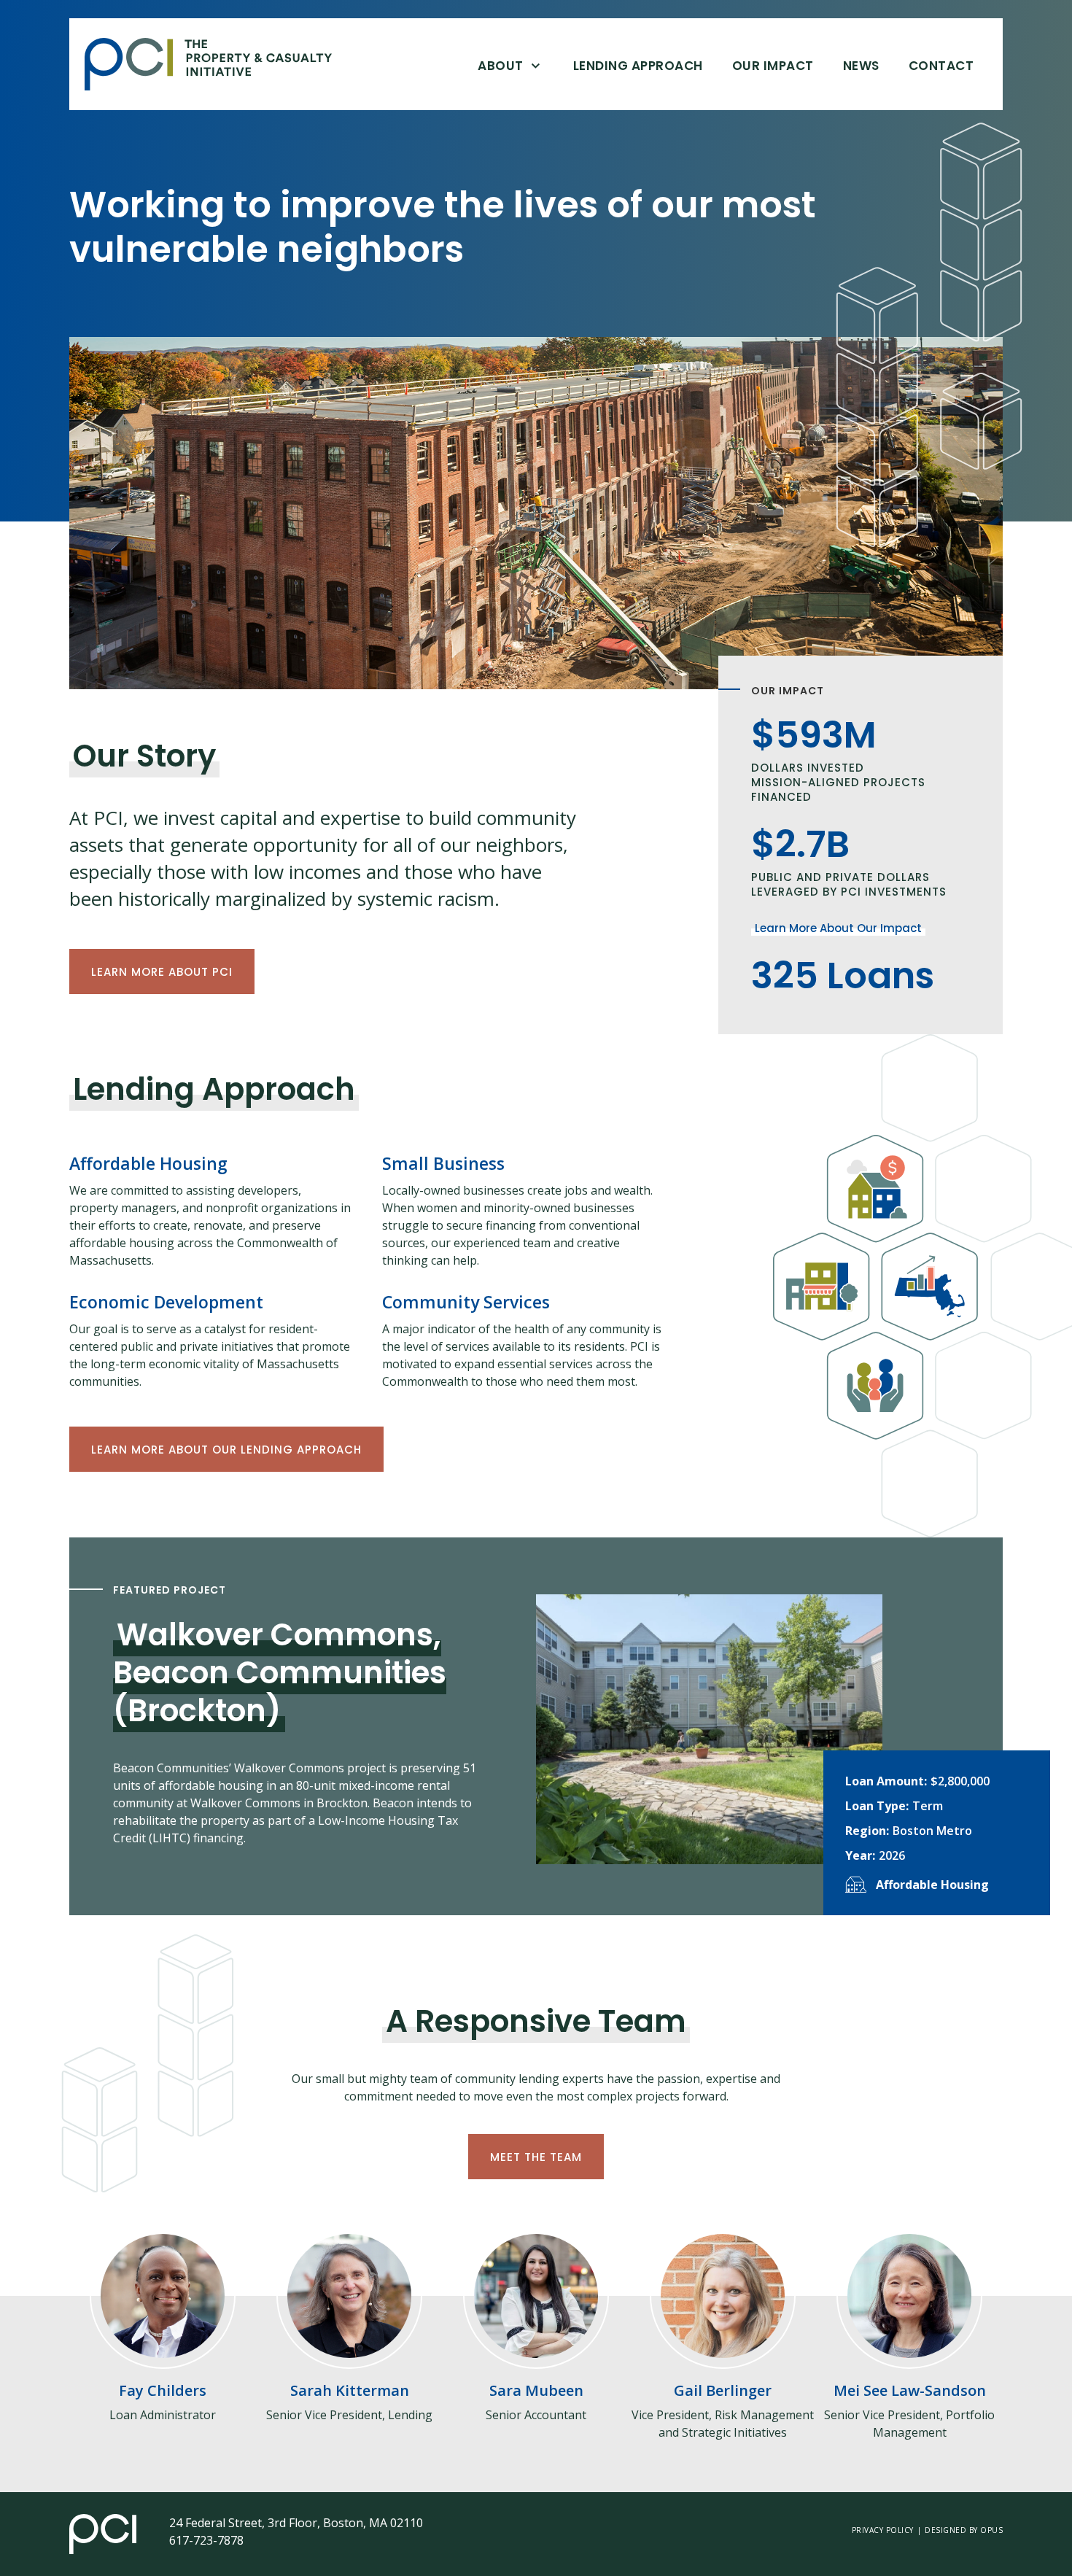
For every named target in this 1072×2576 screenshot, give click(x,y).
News (861, 66)
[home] (219, 64)
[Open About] (536, 65)
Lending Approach (638, 66)
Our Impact (773, 66)
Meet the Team (536, 2157)
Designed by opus (964, 2530)
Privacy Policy (883, 2530)
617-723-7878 (206, 2540)
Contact (941, 66)
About (501, 66)
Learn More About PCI (162, 972)
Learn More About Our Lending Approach (226, 1450)
